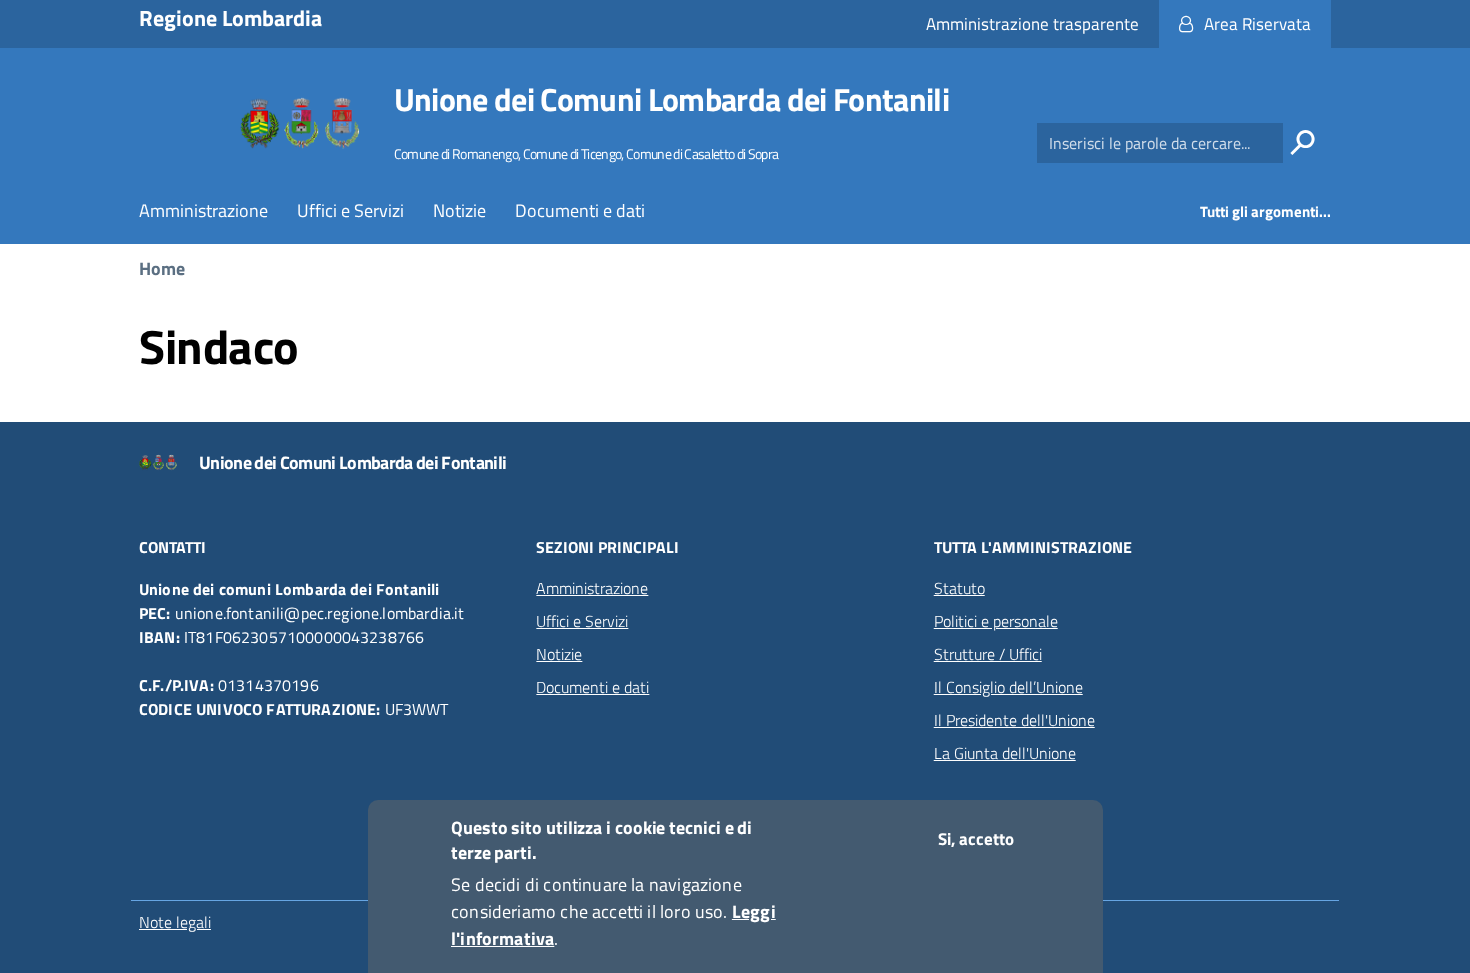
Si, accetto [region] (976, 839)
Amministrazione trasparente (1032, 24)
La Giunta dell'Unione (1005, 753)
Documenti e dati (580, 210)
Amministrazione (203, 210)
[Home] (301, 123)
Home (162, 268)
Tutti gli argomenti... (1265, 211)
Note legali (175, 922)
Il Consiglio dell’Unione (1008, 687)
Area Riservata (1257, 24)
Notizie (459, 210)
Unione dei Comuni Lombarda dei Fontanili (671, 99)
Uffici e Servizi (350, 210)
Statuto (959, 588)
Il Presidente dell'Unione (1014, 720)
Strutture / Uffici (988, 654)
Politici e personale (996, 621)
